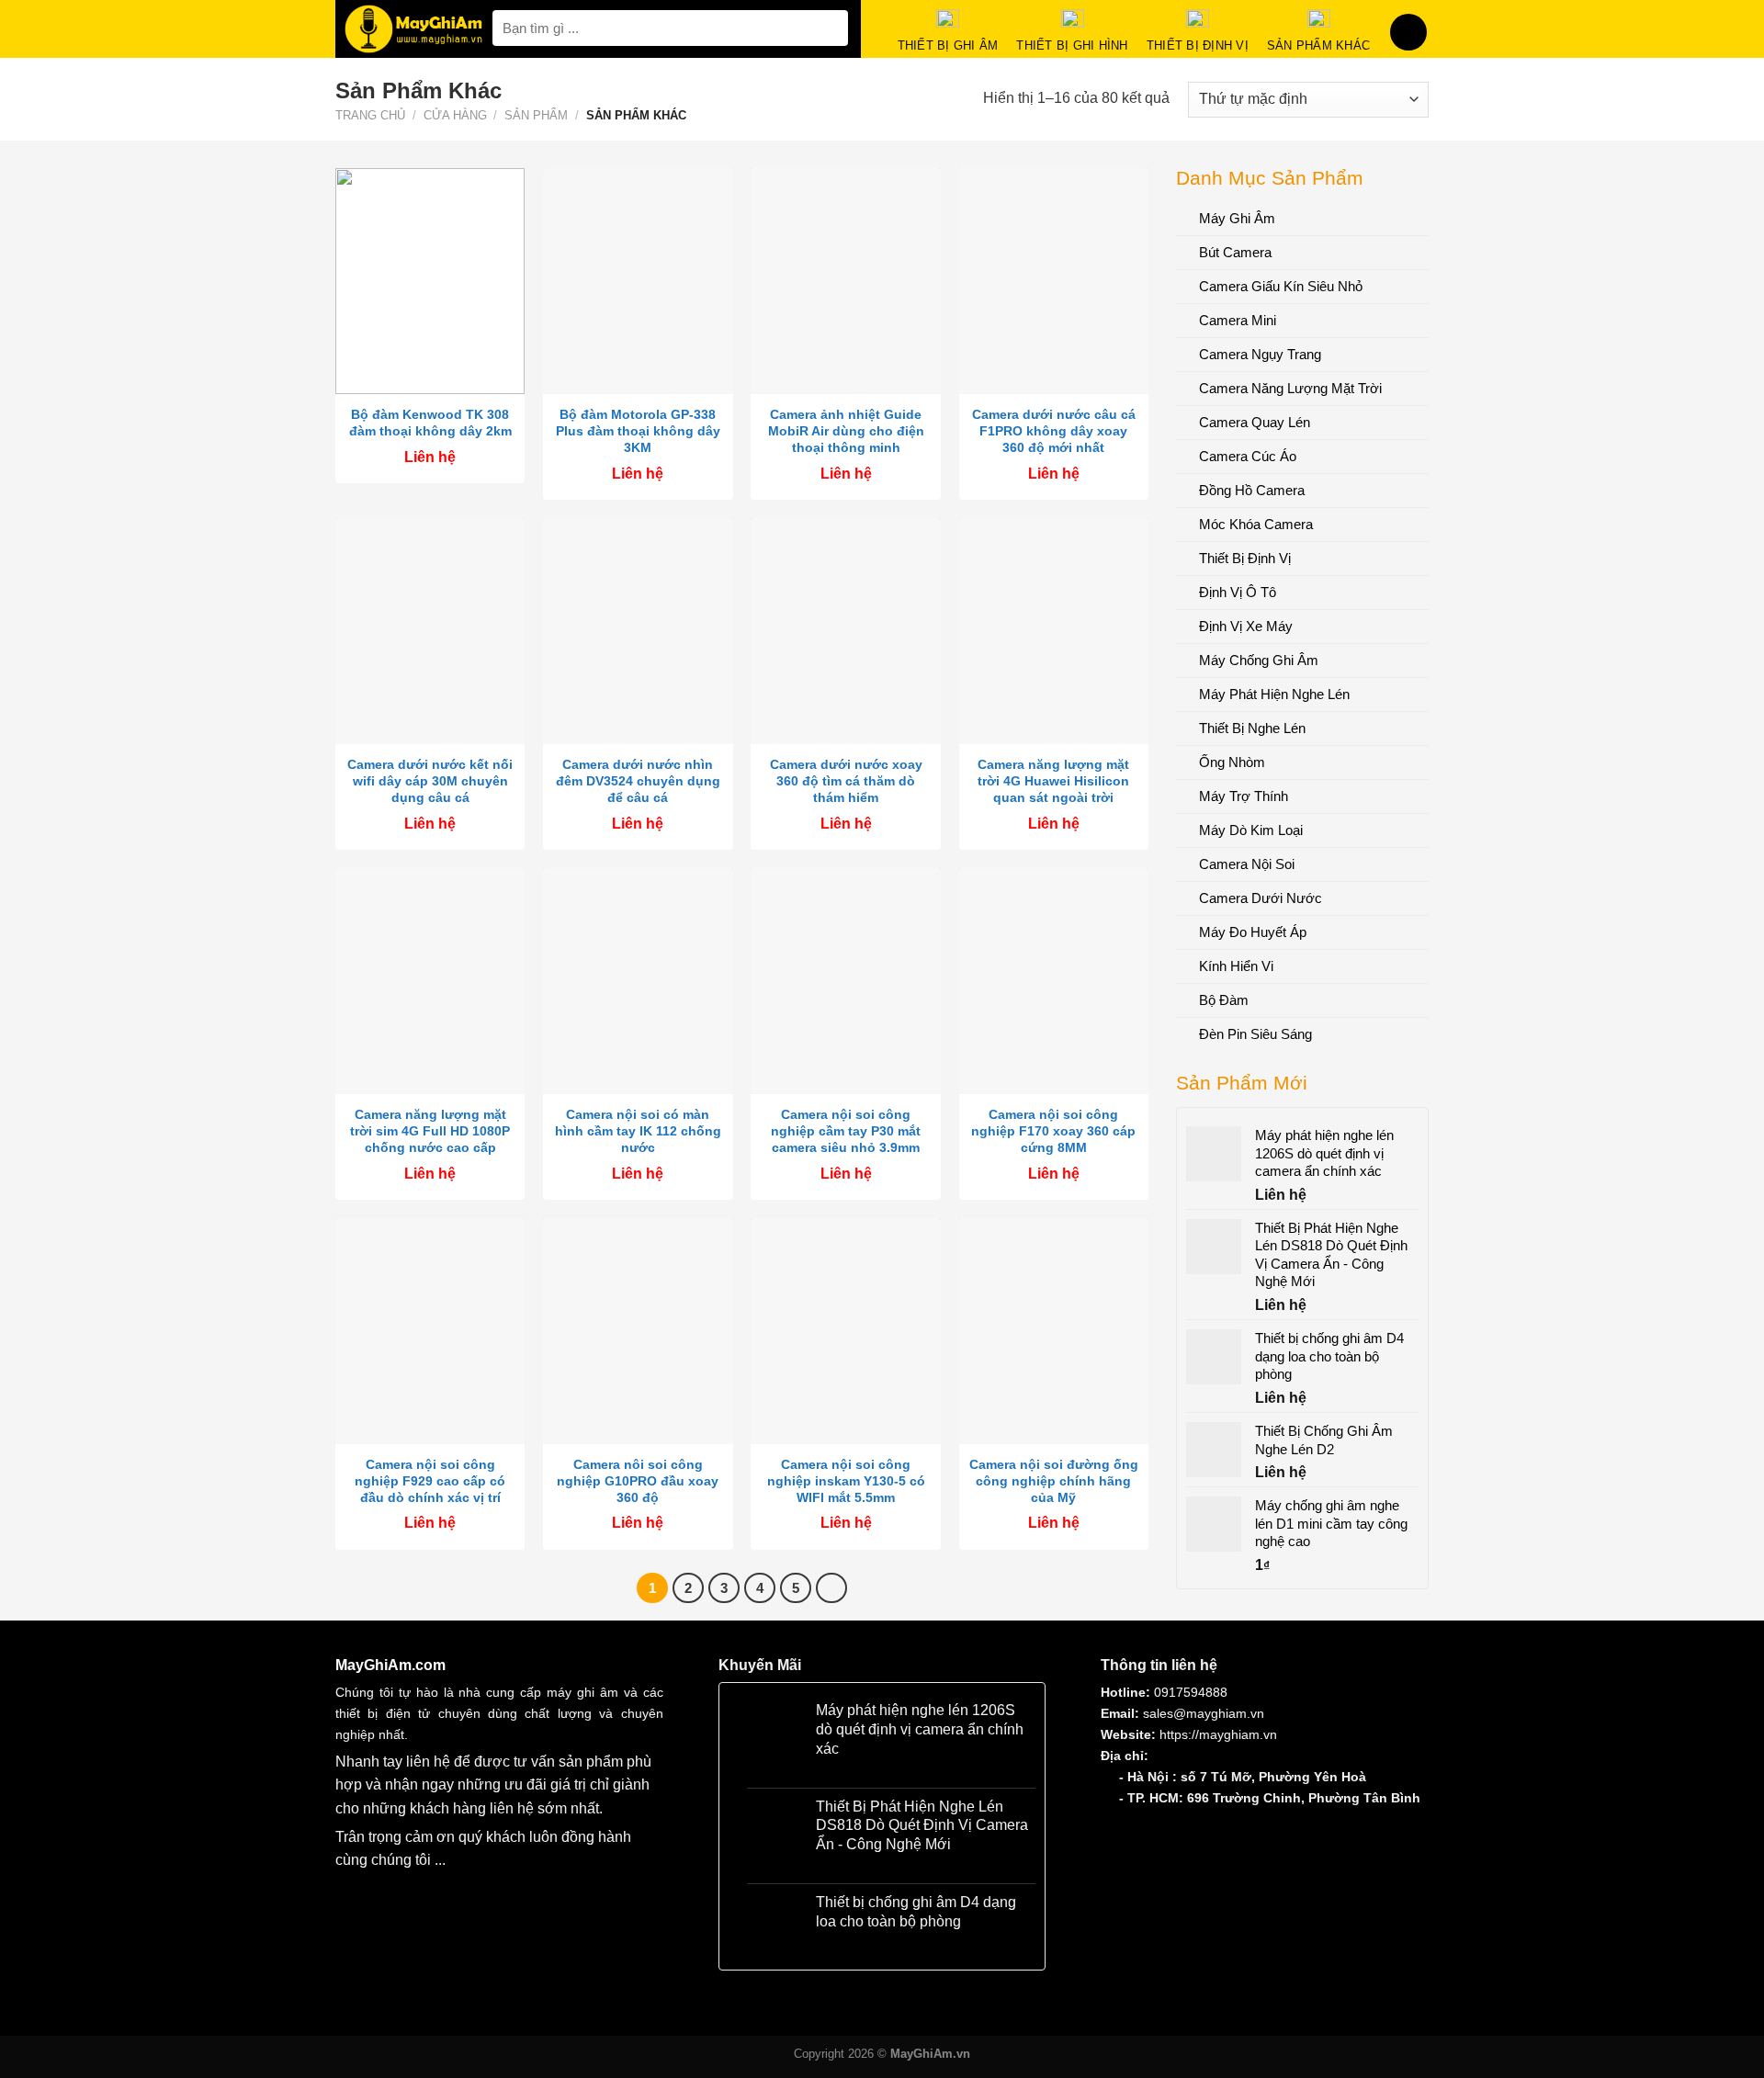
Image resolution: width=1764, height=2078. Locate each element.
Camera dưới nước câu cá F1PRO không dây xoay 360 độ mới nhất (1054, 431)
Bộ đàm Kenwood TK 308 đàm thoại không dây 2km (430, 423)
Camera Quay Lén (1255, 422)
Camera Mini (1238, 320)
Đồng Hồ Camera (1252, 490)
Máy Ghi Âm (1237, 218)
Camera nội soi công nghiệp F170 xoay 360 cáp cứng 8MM (1053, 1131)
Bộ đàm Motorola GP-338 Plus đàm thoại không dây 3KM (638, 431)
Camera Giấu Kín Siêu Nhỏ (1281, 286)
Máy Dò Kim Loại (1251, 830)
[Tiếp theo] (831, 1588)
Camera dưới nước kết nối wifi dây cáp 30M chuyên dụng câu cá (430, 781)
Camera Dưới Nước (1261, 898)
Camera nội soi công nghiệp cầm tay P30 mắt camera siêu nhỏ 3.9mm (846, 1131)
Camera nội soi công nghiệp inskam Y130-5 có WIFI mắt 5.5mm (846, 1481)
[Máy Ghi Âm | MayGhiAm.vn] (414, 29)
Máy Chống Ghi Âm (1259, 660)
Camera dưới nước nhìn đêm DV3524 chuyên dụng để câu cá (638, 781)
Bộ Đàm (1224, 1000)
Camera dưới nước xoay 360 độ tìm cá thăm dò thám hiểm (846, 781)
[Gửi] (831, 28)
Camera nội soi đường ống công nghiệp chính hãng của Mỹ (1054, 1481)
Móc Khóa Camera (1256, 524)
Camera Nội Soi (1247, 864)
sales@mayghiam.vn (1204, 1713)
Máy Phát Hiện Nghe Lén (1274, 694)
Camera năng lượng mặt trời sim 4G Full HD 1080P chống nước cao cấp (430, 1131)
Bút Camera (1235, 252)
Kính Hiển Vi (1236, 966)
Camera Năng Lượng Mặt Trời (1290, 388)
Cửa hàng (455, 115)
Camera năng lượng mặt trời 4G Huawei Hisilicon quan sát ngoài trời (1053, 781)
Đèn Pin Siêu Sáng (1255, 1034)
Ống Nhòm (1232, 762)
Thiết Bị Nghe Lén (1252, 728)
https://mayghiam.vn (1218, 1734)
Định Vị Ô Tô (1238, 592)
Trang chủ (370, 115)
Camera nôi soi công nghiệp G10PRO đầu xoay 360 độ (638, 1481)
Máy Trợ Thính (1244, 796)
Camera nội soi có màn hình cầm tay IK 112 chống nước (638, 1131)
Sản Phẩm (536, 115)
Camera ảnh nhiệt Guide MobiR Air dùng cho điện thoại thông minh (846, 431)
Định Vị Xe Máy (1246, 626)
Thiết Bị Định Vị (1245, 558)
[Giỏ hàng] (1408, 32)
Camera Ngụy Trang (1260, 354)
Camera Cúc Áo (1248, 456)
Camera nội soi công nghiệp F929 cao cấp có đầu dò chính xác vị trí (430, 1481)
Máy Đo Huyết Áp (1253, 932)
